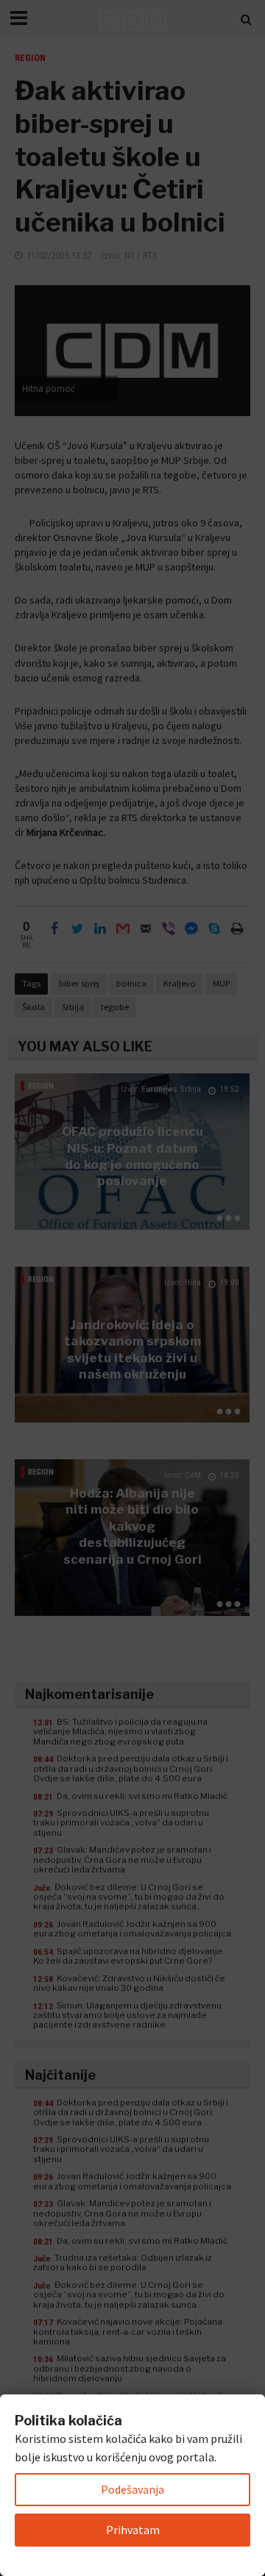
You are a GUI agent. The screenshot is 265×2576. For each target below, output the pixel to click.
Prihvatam (133, 2530)
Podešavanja (132, 2489)
